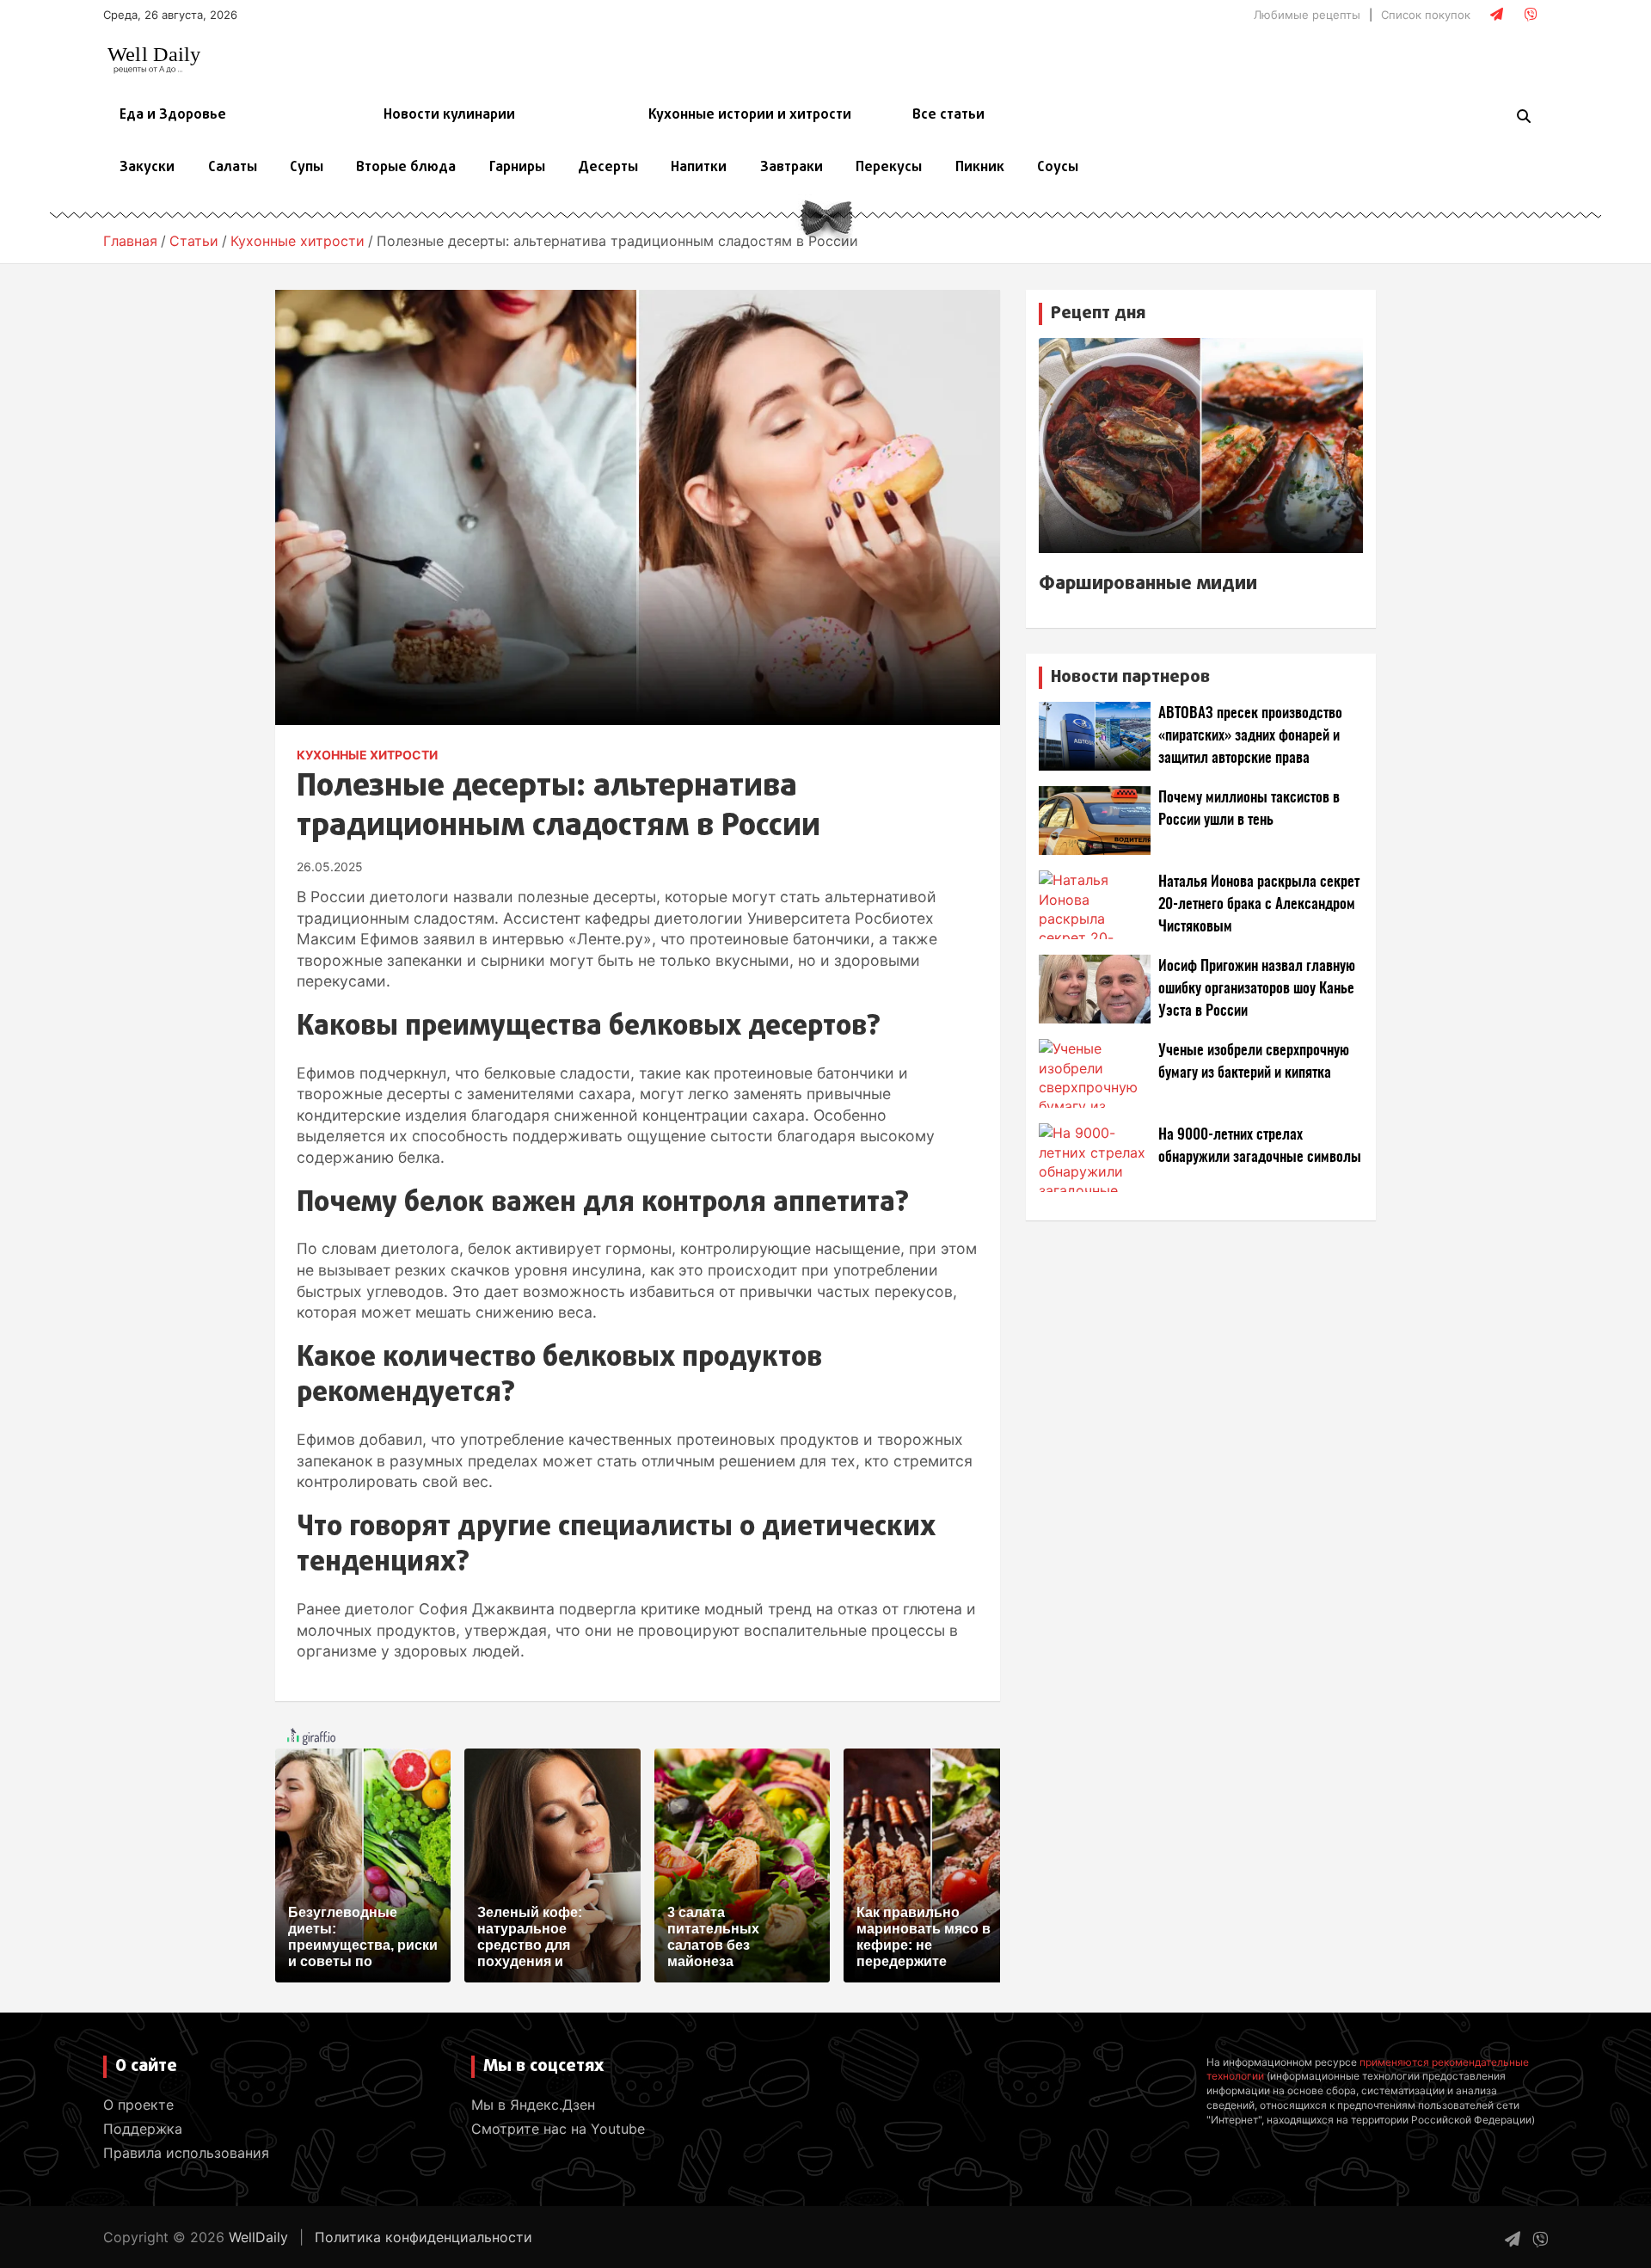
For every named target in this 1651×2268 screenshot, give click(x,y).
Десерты (608, 168)
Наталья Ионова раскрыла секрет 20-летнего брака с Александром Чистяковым (1259, 904)
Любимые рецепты (1307, 15)
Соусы (1058, 168)
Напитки (699, 168)
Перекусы (889, 168)
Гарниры (517, 168)
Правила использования (186, 2153)
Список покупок (1426, 15)
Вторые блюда (406, 168)
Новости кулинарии (449, 115)
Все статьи (948, 115)
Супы (307, 168)
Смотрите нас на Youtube (558, 2129)
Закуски (147, 168)
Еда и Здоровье (173, 115)
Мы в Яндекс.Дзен (533, 2105)
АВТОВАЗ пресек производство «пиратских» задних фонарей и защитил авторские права (1250, 736)
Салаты (233, 168)
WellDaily (258, 2237)
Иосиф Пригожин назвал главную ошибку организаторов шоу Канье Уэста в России (1257, 989)
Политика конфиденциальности (423, 2237)
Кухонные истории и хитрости (750, 115)
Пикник (980, 168)
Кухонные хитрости (367, 755)
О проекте (138, 2105)
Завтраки (792, 168)
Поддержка (143, 2129)
